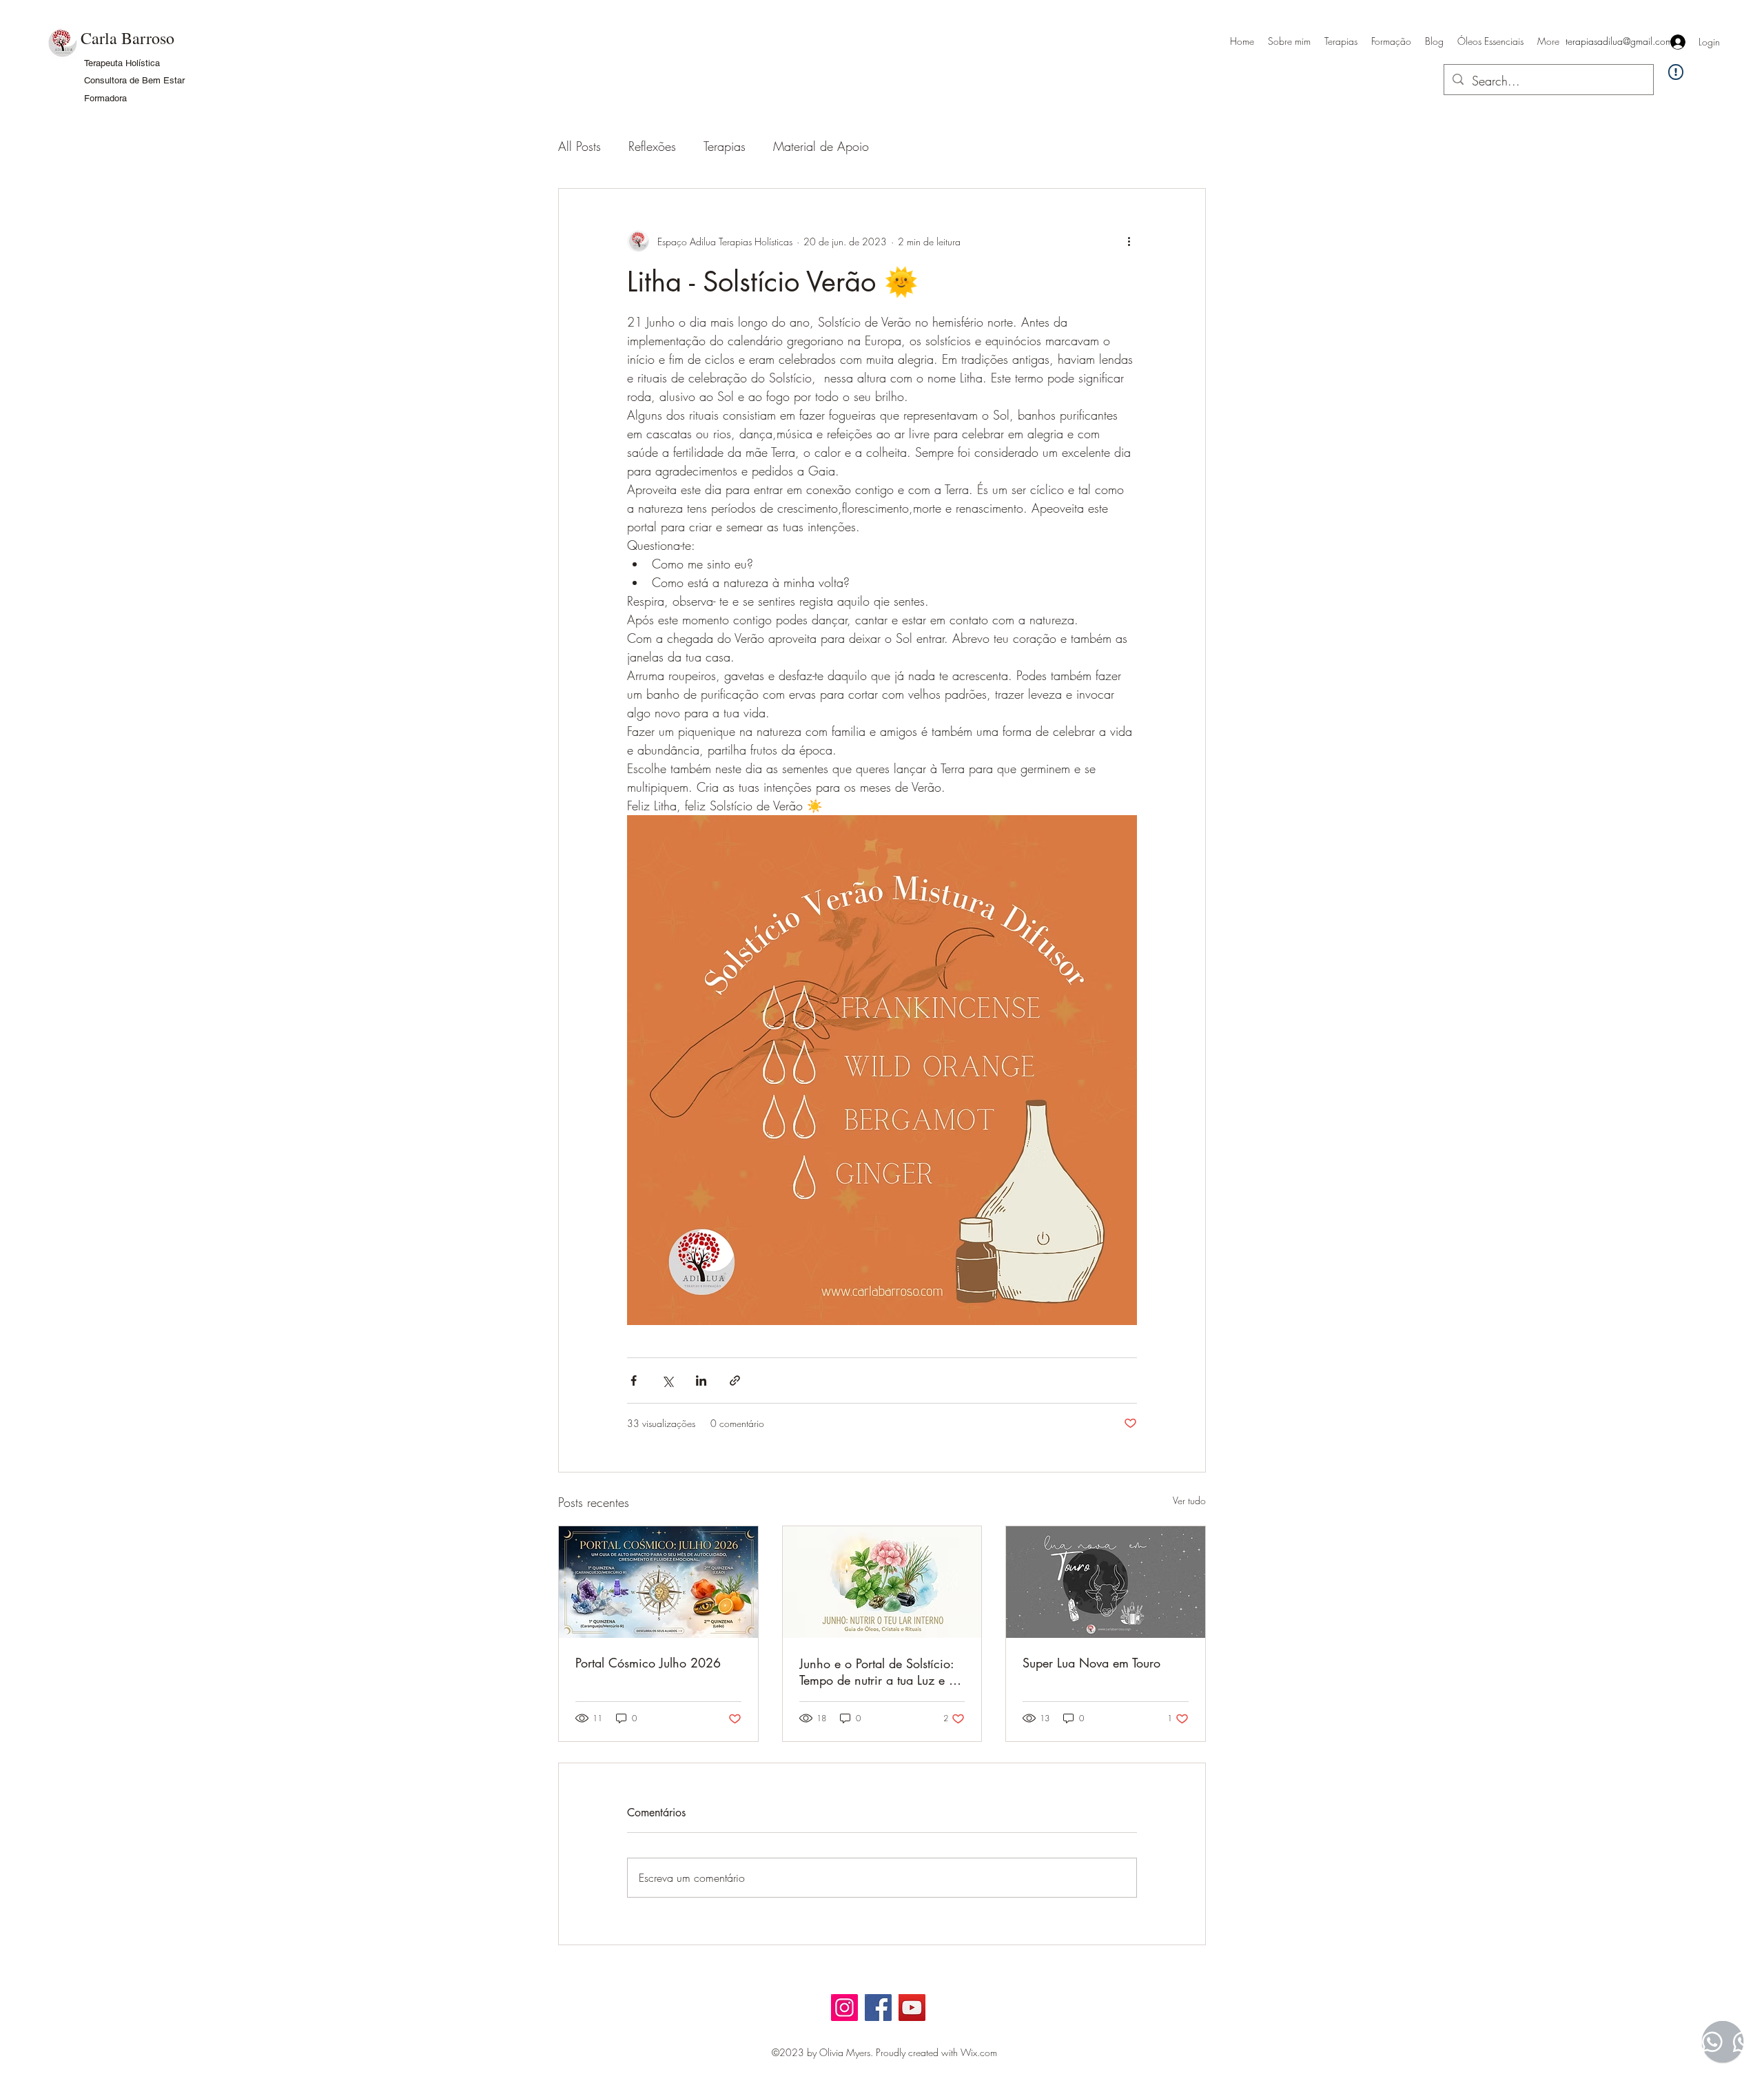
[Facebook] (878, 2008)
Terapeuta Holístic (120, 63)
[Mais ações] (1129, 241)
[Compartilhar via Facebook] (634, 1381)
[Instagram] (844, 2008)
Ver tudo (1189, 1500)
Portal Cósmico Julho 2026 (648, 1663)
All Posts (580, 146)
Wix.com (979, 2052)
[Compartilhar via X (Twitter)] (667, 1381)
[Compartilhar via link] (735, 1381)
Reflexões (652, 146)
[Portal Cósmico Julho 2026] (658, 1582)
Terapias (725, 146)
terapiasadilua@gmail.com (1619, 41)
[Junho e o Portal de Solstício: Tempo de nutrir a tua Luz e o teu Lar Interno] (882, 1582)
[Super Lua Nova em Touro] (1106, 1582)
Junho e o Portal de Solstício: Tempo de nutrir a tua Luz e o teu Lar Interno (878, 1672)
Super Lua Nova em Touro (1091, 1663)
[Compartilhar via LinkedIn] (701, 1381)
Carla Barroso (127, 38)
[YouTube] (912, 2008)
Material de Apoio (821, 146)
